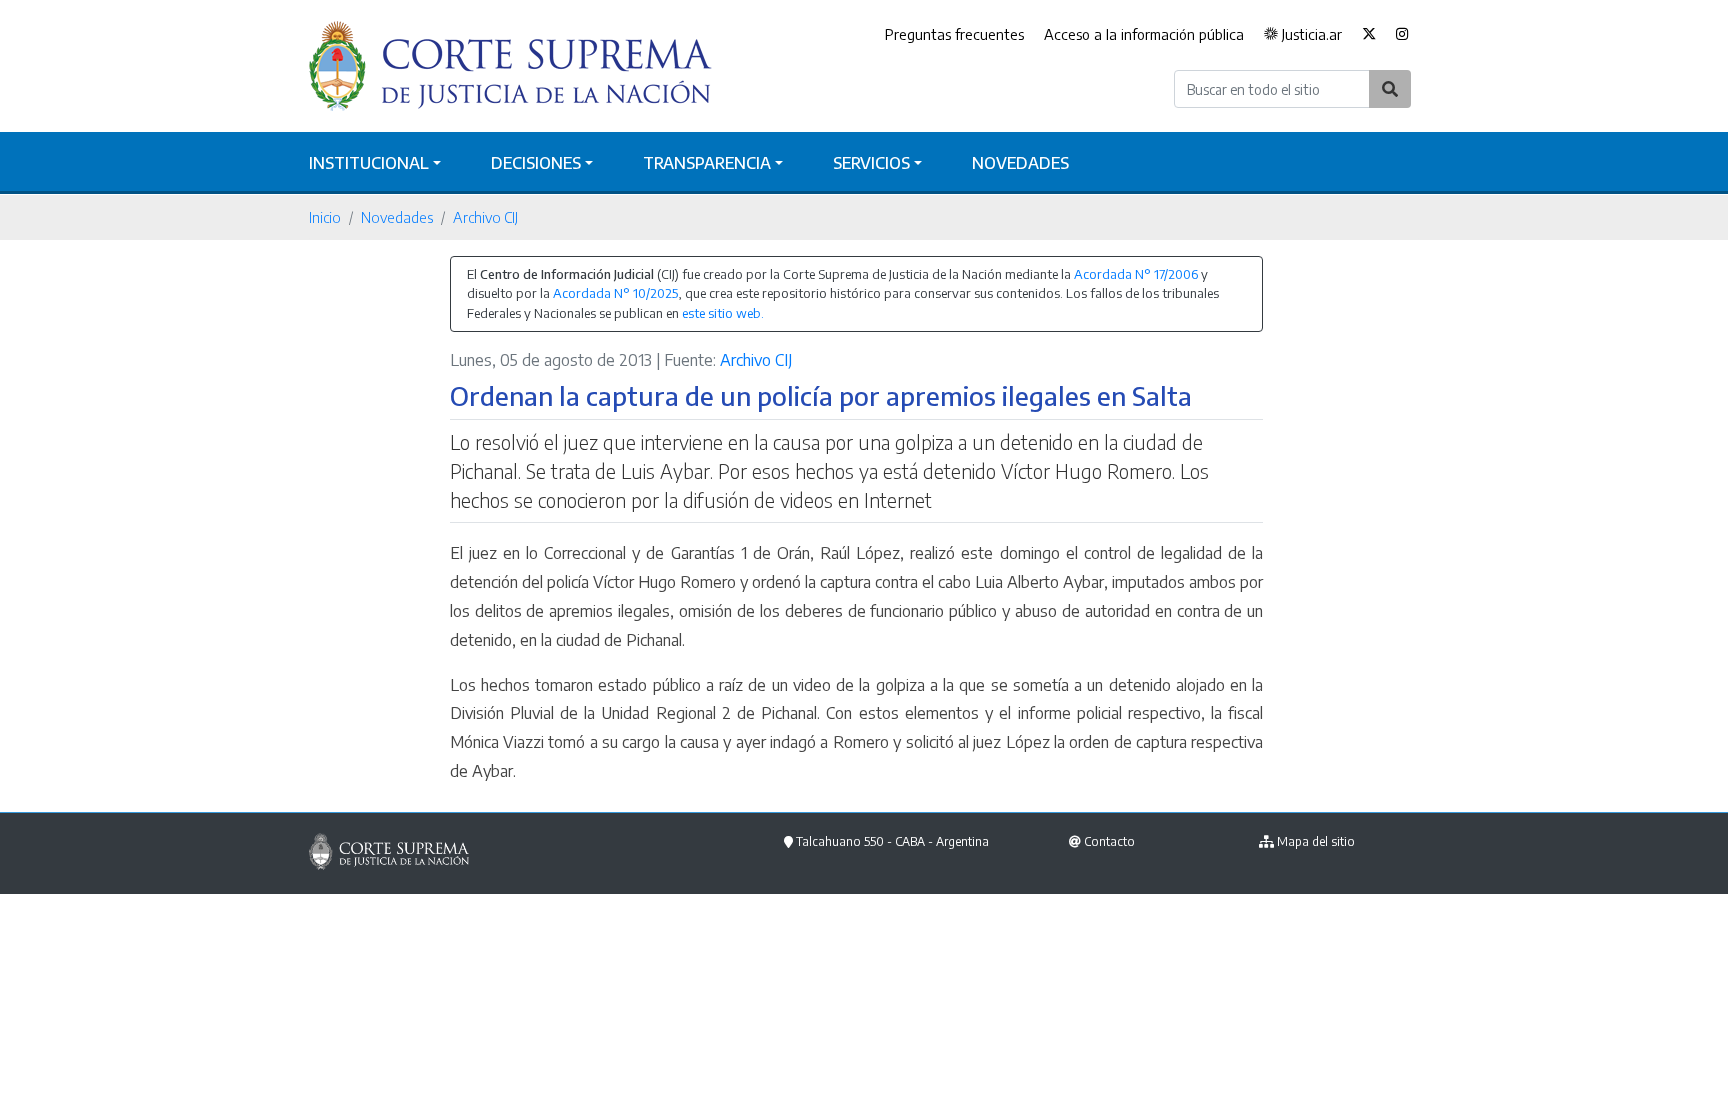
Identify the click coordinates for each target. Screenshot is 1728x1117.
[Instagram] (1402, 35)
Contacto (1109, 841)
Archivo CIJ (485, 217)
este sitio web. (723, 313)
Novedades (1020, 163)
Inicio (325, 217)
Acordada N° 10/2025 (615, 293)
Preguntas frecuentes (954, 34)
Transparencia (707, 163)
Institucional (369, 163)
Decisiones (536, 163)
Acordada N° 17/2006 (1136, 274)
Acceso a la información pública (1144, 34)
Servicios (871, 163)
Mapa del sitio (1316, 841)
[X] (1369, 35)
